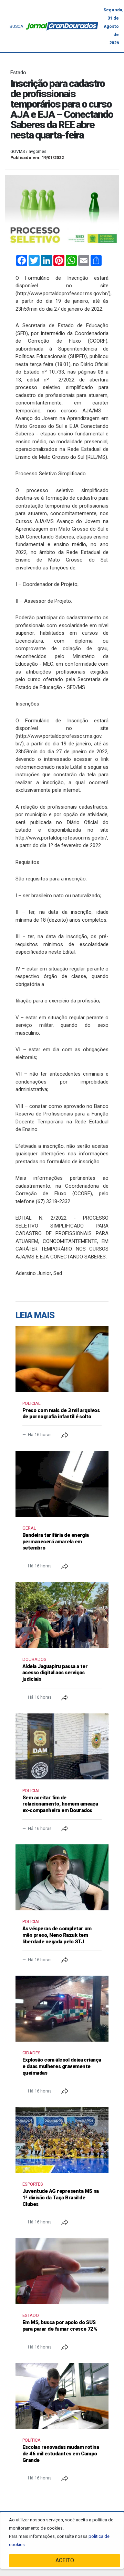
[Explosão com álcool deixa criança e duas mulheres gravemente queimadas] (62, 2009)
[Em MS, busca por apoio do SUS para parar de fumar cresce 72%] (62, 2271)
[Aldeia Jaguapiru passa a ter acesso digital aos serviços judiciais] (62, 1615)
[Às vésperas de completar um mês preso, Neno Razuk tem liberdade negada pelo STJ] (62, 1877)
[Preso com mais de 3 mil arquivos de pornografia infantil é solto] (62, 1359)
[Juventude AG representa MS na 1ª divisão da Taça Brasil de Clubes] (62, 2140)
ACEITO (65, 2560)
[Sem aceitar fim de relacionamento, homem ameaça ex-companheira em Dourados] (62, 1746)
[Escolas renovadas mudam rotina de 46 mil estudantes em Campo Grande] (62, 2396)
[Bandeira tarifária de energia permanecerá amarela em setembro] (62, 1484)
